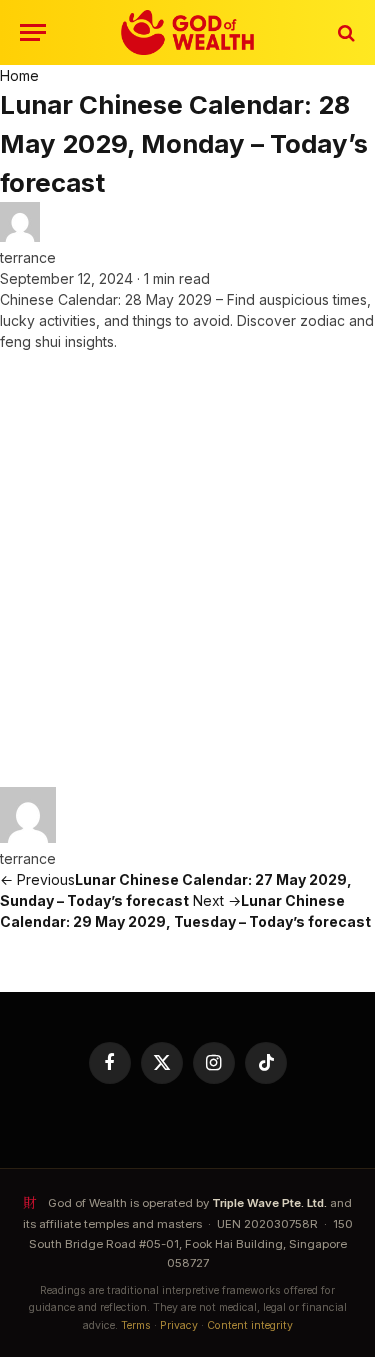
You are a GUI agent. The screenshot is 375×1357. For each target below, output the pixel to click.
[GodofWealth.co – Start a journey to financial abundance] (187, 32)
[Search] (344, 32)
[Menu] (33, 32)
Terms (136, 1325)
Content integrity (250, 1325)
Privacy (179, 1325)
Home (19, 75)
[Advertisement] (187, 569)
